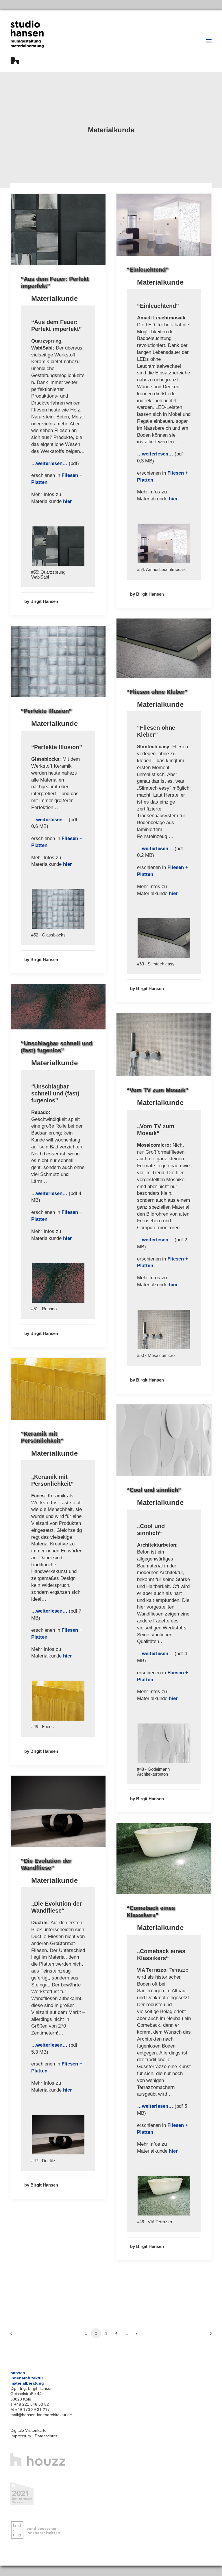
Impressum (21, 2436)
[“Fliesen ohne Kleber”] (164, 933)
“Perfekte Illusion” (46, 711)
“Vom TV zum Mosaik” (157, 1090)
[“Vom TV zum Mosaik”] (58, 904)
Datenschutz (46, 2436)
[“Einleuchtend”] (164, 538)
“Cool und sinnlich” (154, 1490)
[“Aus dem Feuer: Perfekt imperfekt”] (58, 541)
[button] (209, 41)
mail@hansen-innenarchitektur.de (41, 2415)
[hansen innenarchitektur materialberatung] (27, 42)
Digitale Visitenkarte (28, 2430)
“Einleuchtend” (148, 270)
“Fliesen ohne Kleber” (157, 692)
